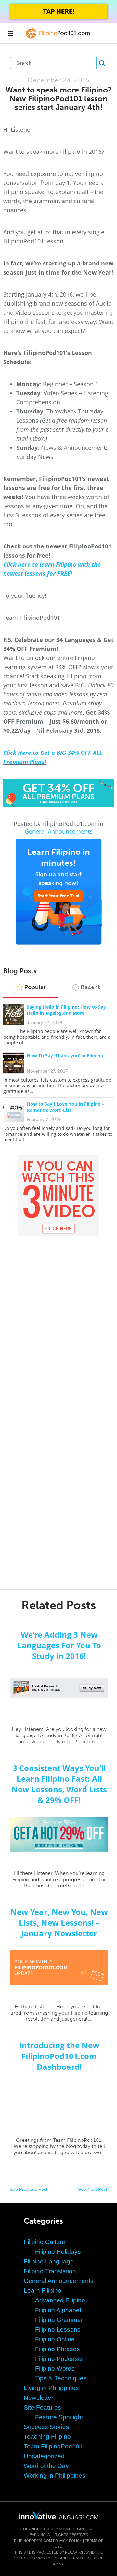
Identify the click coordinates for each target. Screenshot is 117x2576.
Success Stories (46, 2427)
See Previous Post (29, 2189)
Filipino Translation (50, 2271)
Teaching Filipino (47, 2437)
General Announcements (59, 831)
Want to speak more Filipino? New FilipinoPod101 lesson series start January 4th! (59, 98)
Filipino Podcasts (59, 2359)
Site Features (42, 2407)
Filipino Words (55, 2368)
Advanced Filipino (60, 2300)
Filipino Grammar (59, 2320)
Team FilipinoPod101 (53, 2446)
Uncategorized (44, 2456)
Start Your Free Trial (58, 896)
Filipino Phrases (58, 2349)
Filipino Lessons (58, 2330)
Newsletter (39, 2398)
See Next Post (93, 2189)
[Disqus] (58, 1320)
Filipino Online (55, 2339)
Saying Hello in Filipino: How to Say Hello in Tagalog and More (66, 1010)
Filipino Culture (45, 2242)
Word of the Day (46, 2466)
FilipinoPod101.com (33, 2541)
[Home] (59, 38)
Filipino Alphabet (58, 2310)
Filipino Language (49, 2261)
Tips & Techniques (61, 2378)
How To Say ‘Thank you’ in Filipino (65, 1055)
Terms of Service (86, 2558)
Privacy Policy (67, 2541)
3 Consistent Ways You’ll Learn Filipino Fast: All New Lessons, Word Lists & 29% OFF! (59, 1784)
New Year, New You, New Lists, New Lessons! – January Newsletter (59, 1923)
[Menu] (10, 33)
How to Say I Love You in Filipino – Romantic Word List (65, 1107)
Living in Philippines (51, 2388)
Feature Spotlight (59, 2417)
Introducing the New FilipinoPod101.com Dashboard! (59, 2056)
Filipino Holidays (58, 2252)
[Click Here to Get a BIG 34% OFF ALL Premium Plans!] (58, 793)
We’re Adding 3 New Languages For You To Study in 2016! (59, 1645)
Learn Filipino (43, 2291)
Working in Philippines (55, 2476)
